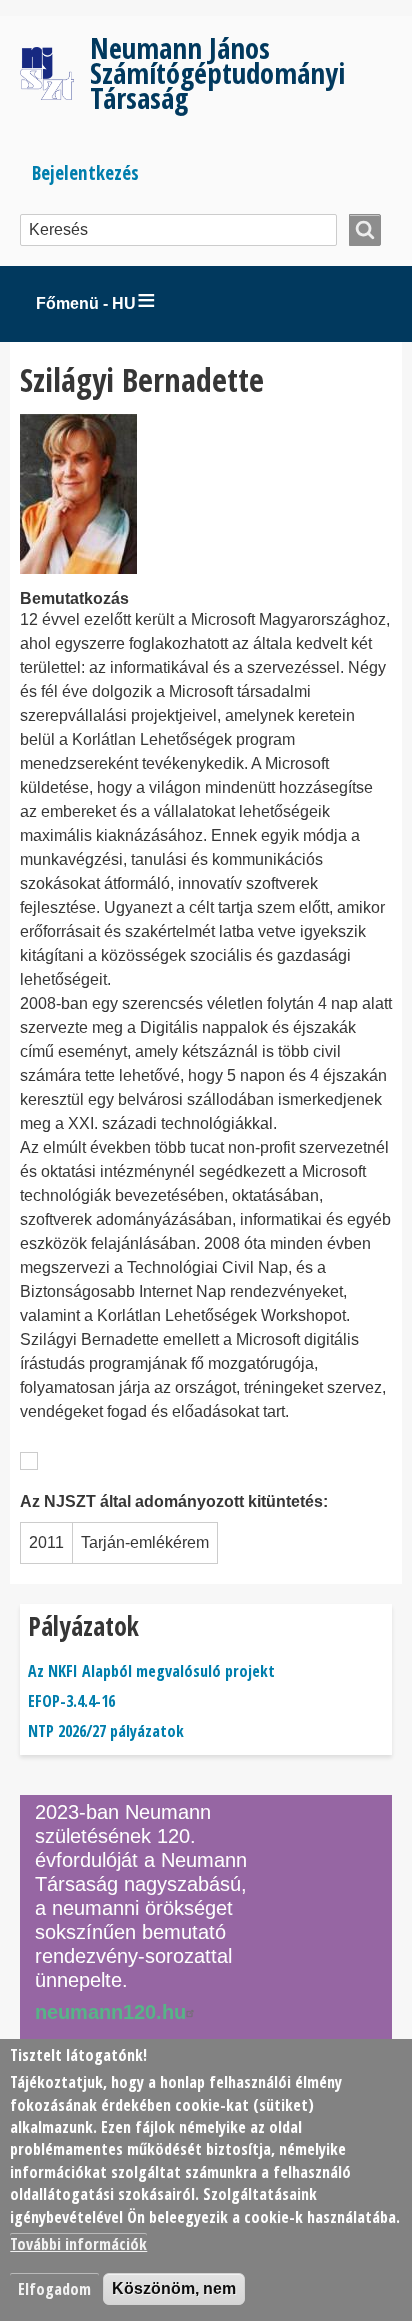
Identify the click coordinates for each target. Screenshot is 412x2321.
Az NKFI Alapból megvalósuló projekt (151, 1671)
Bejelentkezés (85, 172)
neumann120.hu (110, 2012)
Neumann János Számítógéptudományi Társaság (217, 72)
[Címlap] (55, 73)
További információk (78, 2244)
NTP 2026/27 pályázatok (106, 1731)
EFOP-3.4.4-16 (71, 1701)
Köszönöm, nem (174, 2288)
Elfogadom (54, 2289)
